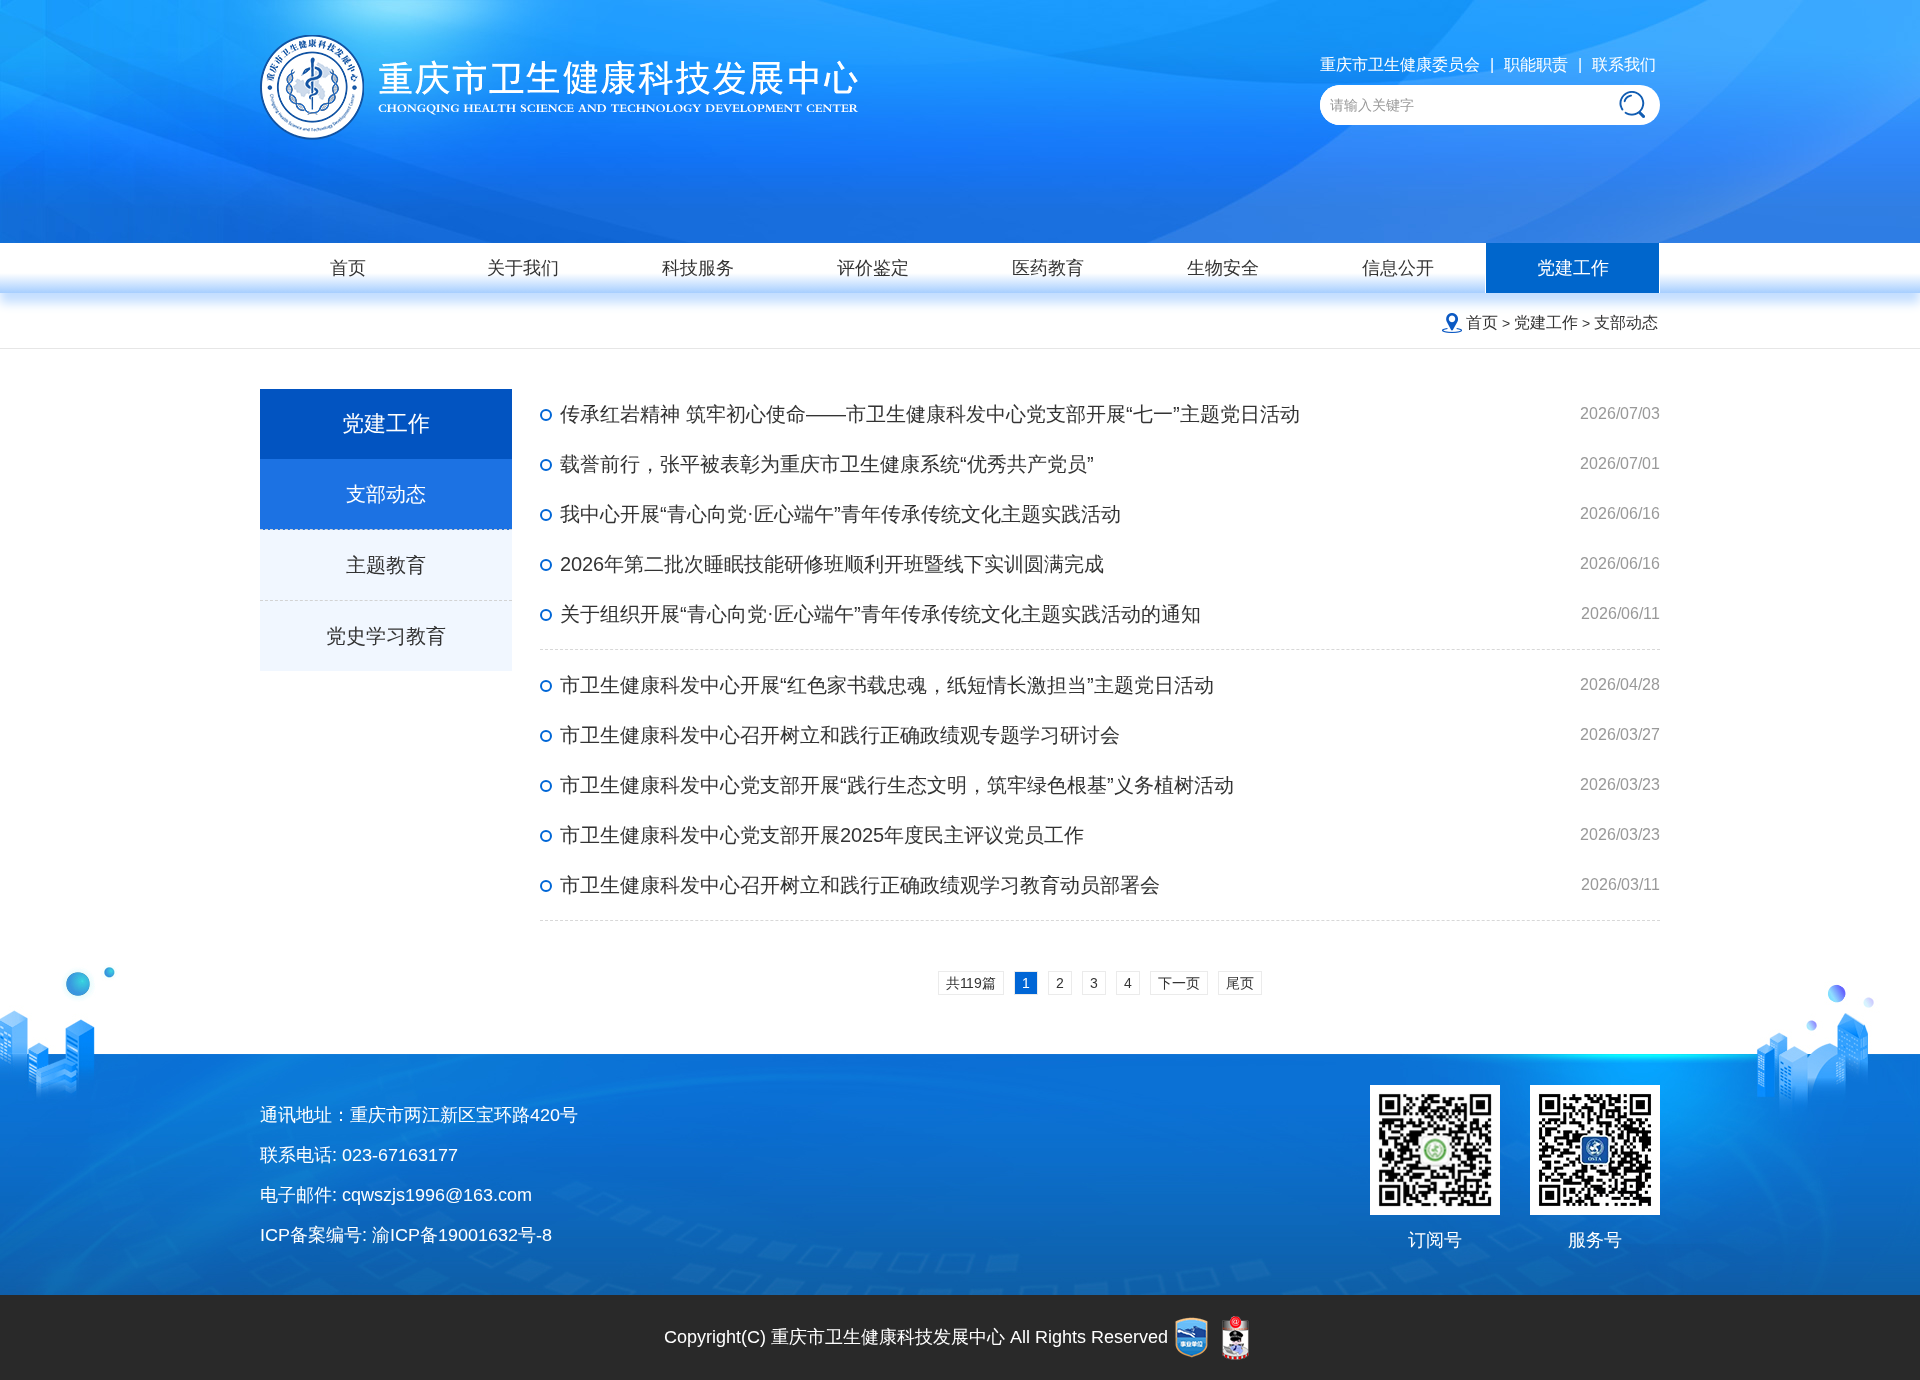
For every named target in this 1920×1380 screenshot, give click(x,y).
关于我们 (523, 268)
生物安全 (1223, 268)
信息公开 (1398, 268)
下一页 (1179, 983)
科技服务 (698, 268)
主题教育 (386, 565)
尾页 (1240, 983)
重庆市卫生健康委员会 (1400, 64)
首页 (348, 268)
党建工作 (1573, 268)
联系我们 (1624, 64)
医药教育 (1048, 268)
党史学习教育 (386, 636)
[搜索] (1632, 104)
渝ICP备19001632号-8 (462, 1235)
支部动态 (1626, 322)
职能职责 (1536, 64)
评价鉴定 (873, 268)
